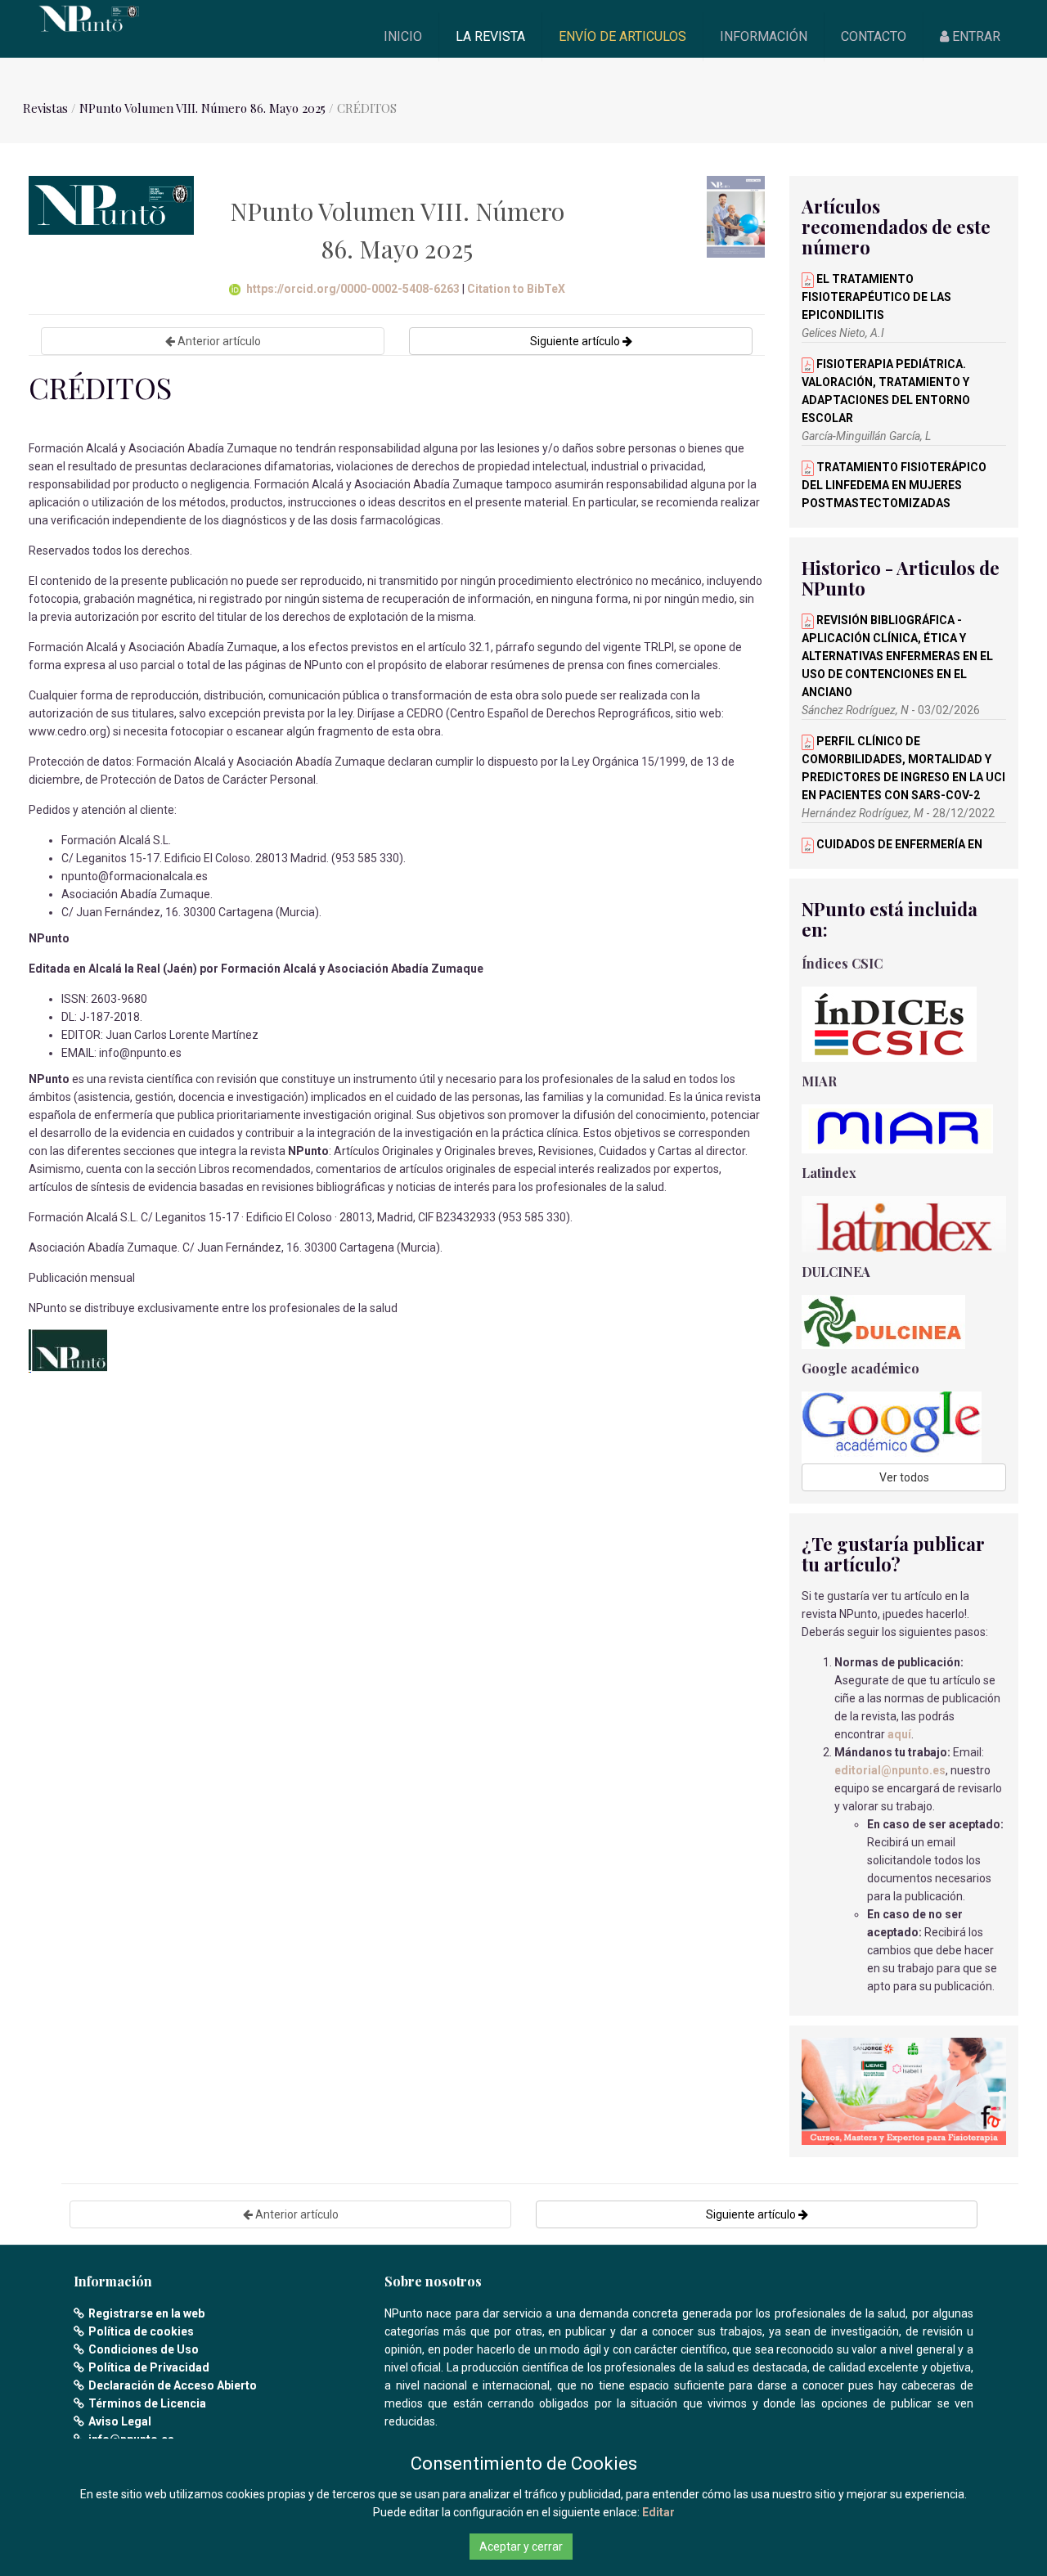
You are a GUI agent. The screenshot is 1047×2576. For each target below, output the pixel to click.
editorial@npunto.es (890, 1770)
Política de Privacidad (149, 2367)
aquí (899, 1734)
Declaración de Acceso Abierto (173, 2385)
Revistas (45, 108)
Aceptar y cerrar (521, 2547)
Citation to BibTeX (516, 289)
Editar (658, 2512)
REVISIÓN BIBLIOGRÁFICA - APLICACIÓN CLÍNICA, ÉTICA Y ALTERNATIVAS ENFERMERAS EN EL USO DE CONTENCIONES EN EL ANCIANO (897, 656)
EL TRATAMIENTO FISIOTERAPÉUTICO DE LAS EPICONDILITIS (876, 297)
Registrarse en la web (146, 2313)
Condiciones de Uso (144, 2349)
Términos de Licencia (147, 2403)
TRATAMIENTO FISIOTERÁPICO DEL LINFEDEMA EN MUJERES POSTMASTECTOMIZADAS (894, 485)
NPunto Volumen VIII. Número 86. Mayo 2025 (202, 108)
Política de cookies (141, 2331)
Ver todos (904, 1477)
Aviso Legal (120, 2421)
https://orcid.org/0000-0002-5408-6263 (353, 289)
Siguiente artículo (576, 341)
